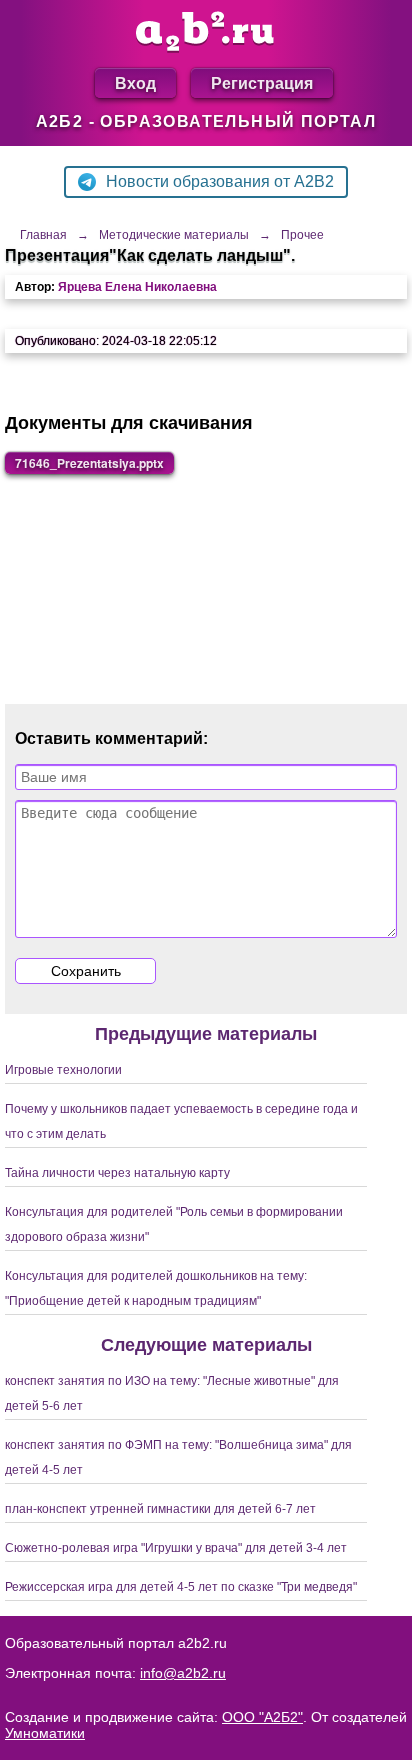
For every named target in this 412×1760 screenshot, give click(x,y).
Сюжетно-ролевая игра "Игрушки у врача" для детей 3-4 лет (176, 1548)
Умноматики (45, 1733)
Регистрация (262, 82)
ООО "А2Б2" (262, 1717)
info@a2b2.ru (183, 1673)
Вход (135, 82)
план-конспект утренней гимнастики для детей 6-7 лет (160, 1509)
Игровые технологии (63, 1070)
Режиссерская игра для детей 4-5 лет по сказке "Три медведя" (181, 1587)
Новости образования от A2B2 (220, 181)
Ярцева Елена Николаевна (137, 287)
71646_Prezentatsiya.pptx (89, 463)
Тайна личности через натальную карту (117, 1173)
